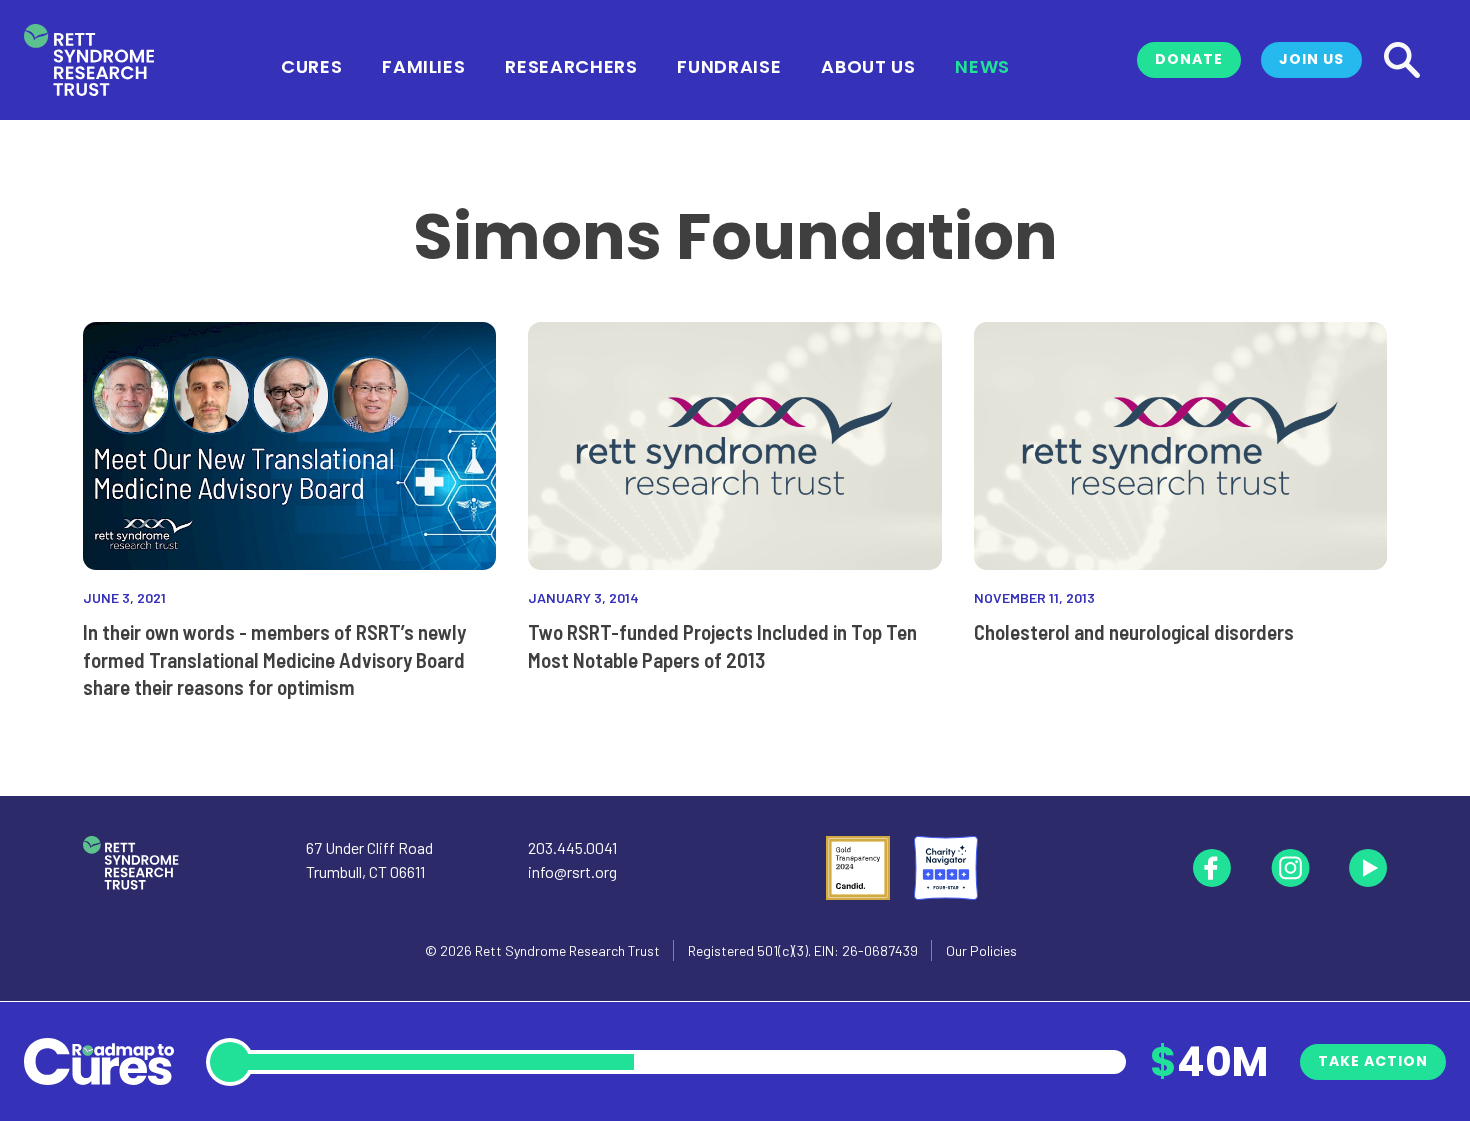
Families (423, 65)
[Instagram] (1290, 868)
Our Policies (981, 950)
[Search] (1402, 60)
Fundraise (729, 65)
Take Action (1373, 1061)
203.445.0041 (572, 847)
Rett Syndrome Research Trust (567, 950)
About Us (868, 65)
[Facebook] (1212, 868)
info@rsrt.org (572, 871)
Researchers (571, 65)
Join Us (1311, 59)
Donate (1189, 59)
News (982, 65)
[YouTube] (1368, 868)
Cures (311, 65)
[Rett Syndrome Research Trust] (89, 60)
